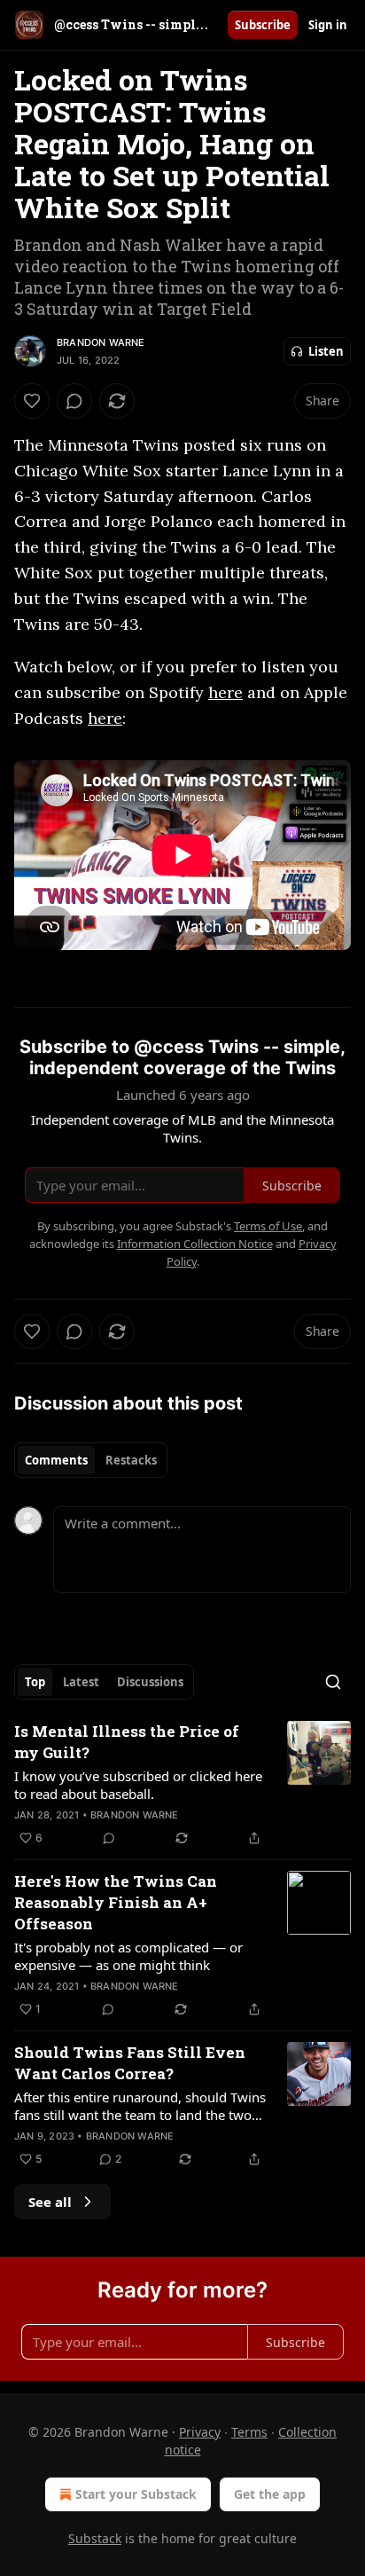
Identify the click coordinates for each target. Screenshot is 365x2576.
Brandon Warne (101, 342)
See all (50, 2202)
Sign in (328, 25)
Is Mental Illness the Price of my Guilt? (127, 1742)
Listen (326, 351)
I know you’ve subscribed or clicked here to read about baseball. (138, 1785)
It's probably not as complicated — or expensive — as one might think (128, 1956)
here (225, 692)
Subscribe (263, 25)
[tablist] (91, 1460)
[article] (182, 1785)
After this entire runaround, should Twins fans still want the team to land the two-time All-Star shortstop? (140, 2106)
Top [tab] (35, 1682)
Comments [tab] (56, 1460)
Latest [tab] (81, 1682)
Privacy (200, 2432)
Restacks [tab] (131, 1460)
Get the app (270, 2494)
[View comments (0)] (74, 401)
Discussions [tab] (150, 1682)
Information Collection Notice (195, 1244)
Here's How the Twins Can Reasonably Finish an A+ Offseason (116, 1902)
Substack (95, 2538)
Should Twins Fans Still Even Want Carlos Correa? (130, 2063)
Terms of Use (268, 1226)
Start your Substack (136, 2494)
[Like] (32, 401)
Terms (249, 2432)
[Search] (333, 1682)
